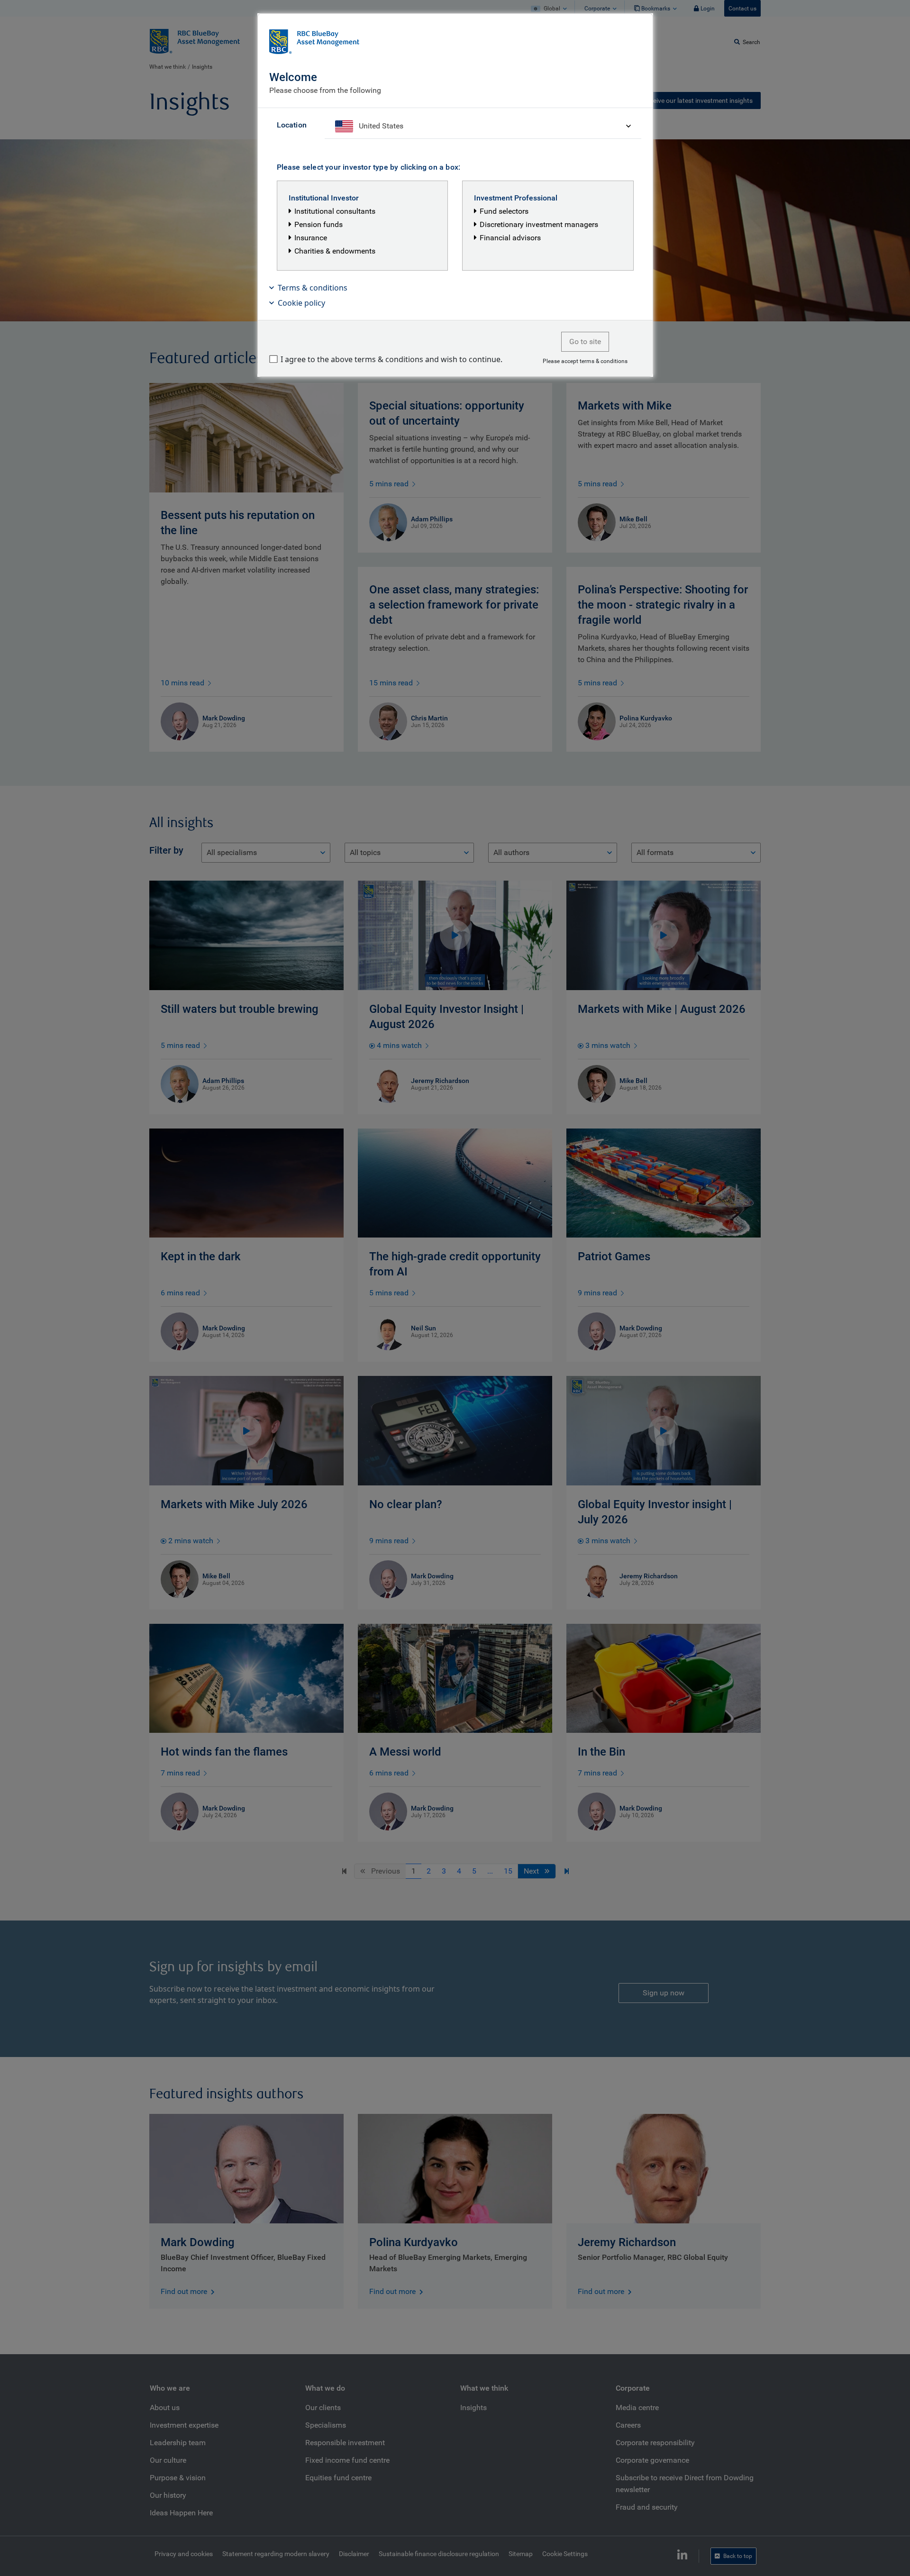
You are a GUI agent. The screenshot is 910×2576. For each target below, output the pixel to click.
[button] (455, 288)
